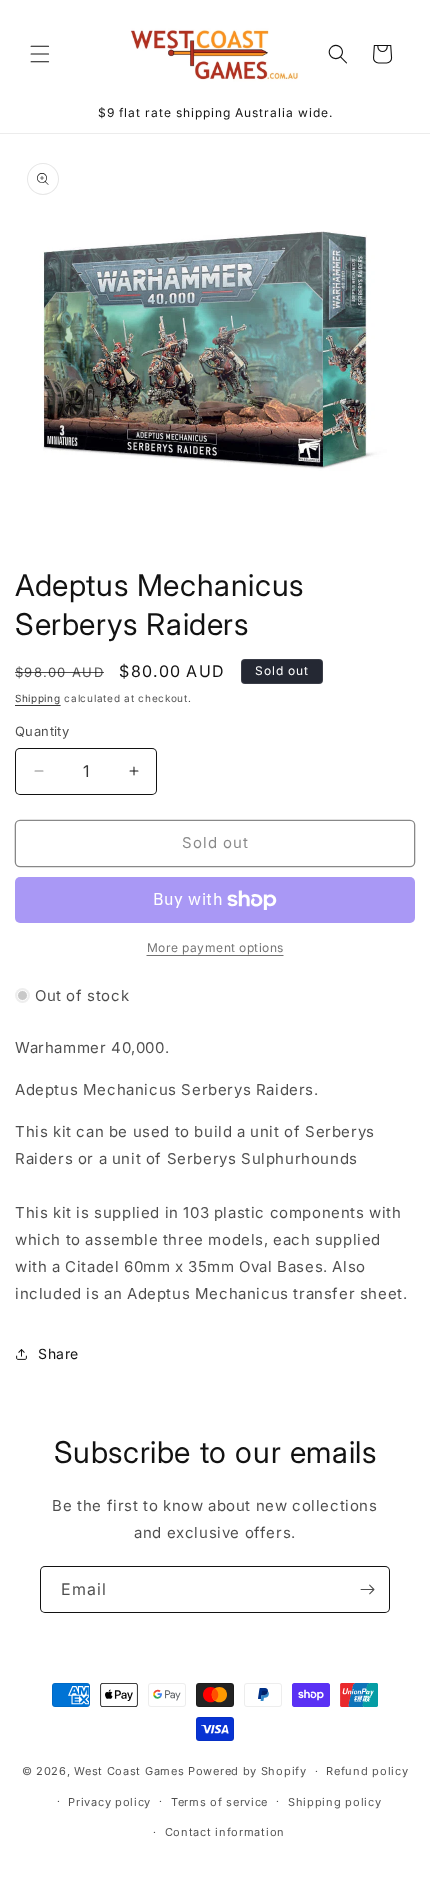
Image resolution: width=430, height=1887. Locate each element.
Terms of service (219, 1802)
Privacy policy (109, 1802)
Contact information (225, 1832)
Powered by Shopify (247, 1771)
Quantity (42, 731)
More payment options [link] (215, 947)
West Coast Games (129, 1771)
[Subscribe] (367, 1589)
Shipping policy (335, 1802)
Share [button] (58, 1353)
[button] (40, 54)
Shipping (38, 698)
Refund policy (367, 1771)
